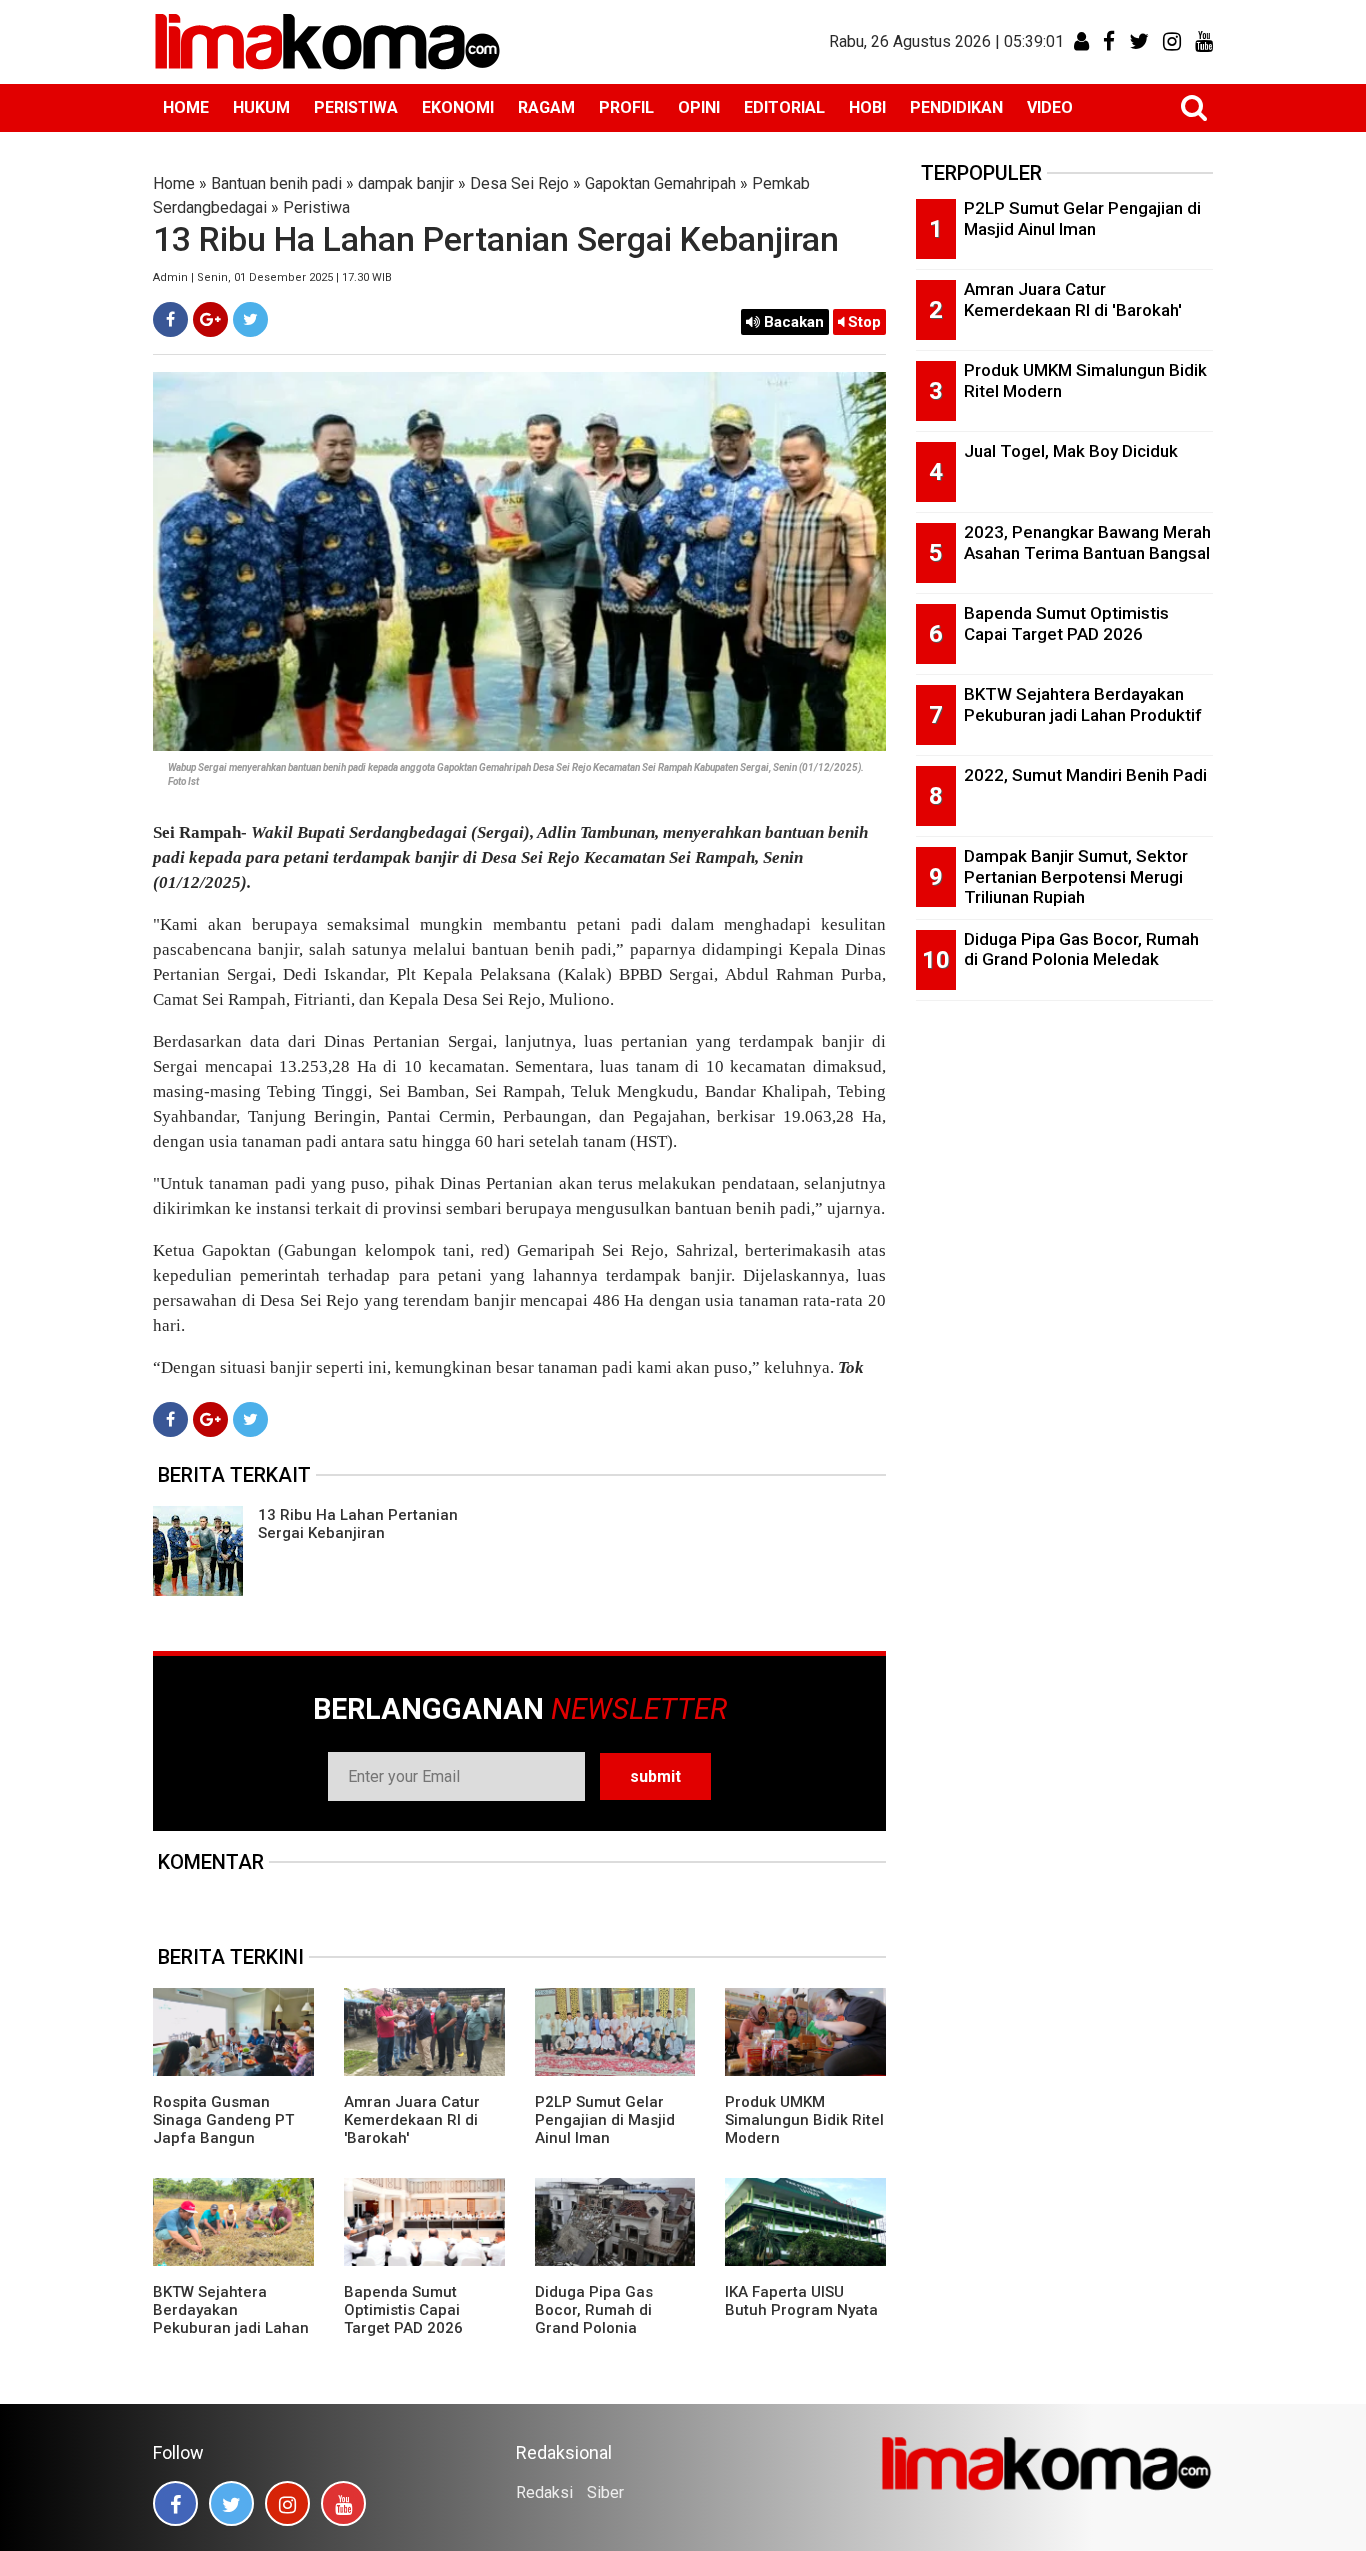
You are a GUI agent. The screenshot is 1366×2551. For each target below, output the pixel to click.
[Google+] (210, 319)
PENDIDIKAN (956, 107)
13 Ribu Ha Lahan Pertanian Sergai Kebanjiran (358, 1524)
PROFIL (626, 107)
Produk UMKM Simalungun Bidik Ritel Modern (804, 2120)
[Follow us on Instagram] (287, 2503)
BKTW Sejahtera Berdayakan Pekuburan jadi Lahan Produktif (231, 2319)
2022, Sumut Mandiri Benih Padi (1085, 775)
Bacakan (792, 322)
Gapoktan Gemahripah (660, 183)
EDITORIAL (784, 107)
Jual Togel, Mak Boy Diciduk (1071, 451)
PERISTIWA (356, 107)
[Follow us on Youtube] (343, 2503)
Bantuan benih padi (276, 183)
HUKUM (261, 107)
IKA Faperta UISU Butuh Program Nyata (801, 2301)
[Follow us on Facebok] (175, 2503)
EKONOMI (458, 107)
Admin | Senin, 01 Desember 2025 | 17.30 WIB (272, 277)
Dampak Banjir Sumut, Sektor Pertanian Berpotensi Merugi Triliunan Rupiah (1076, 876)
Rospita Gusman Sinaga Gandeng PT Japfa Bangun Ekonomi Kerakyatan (225, 2129)
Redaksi (544, 2492)
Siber (605, 2492)
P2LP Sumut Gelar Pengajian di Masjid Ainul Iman (605, 2120)
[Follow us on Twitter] (231, 2503)
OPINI (699, 107)
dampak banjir (406, 183)
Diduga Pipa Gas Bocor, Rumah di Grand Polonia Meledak (594, 2319)
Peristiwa (316, 207)
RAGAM (546, 107)
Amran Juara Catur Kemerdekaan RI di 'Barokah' (412, 2120)
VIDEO (1050, 107)
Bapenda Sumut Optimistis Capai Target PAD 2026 (403, 2310)
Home (174, 183)
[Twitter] (250, 319)
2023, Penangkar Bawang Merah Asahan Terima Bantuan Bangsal (1087, 542)
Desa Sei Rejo (519, 183)
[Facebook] (170, 319)
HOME (186, 107)
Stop (862, 322)
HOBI (867, 107)
